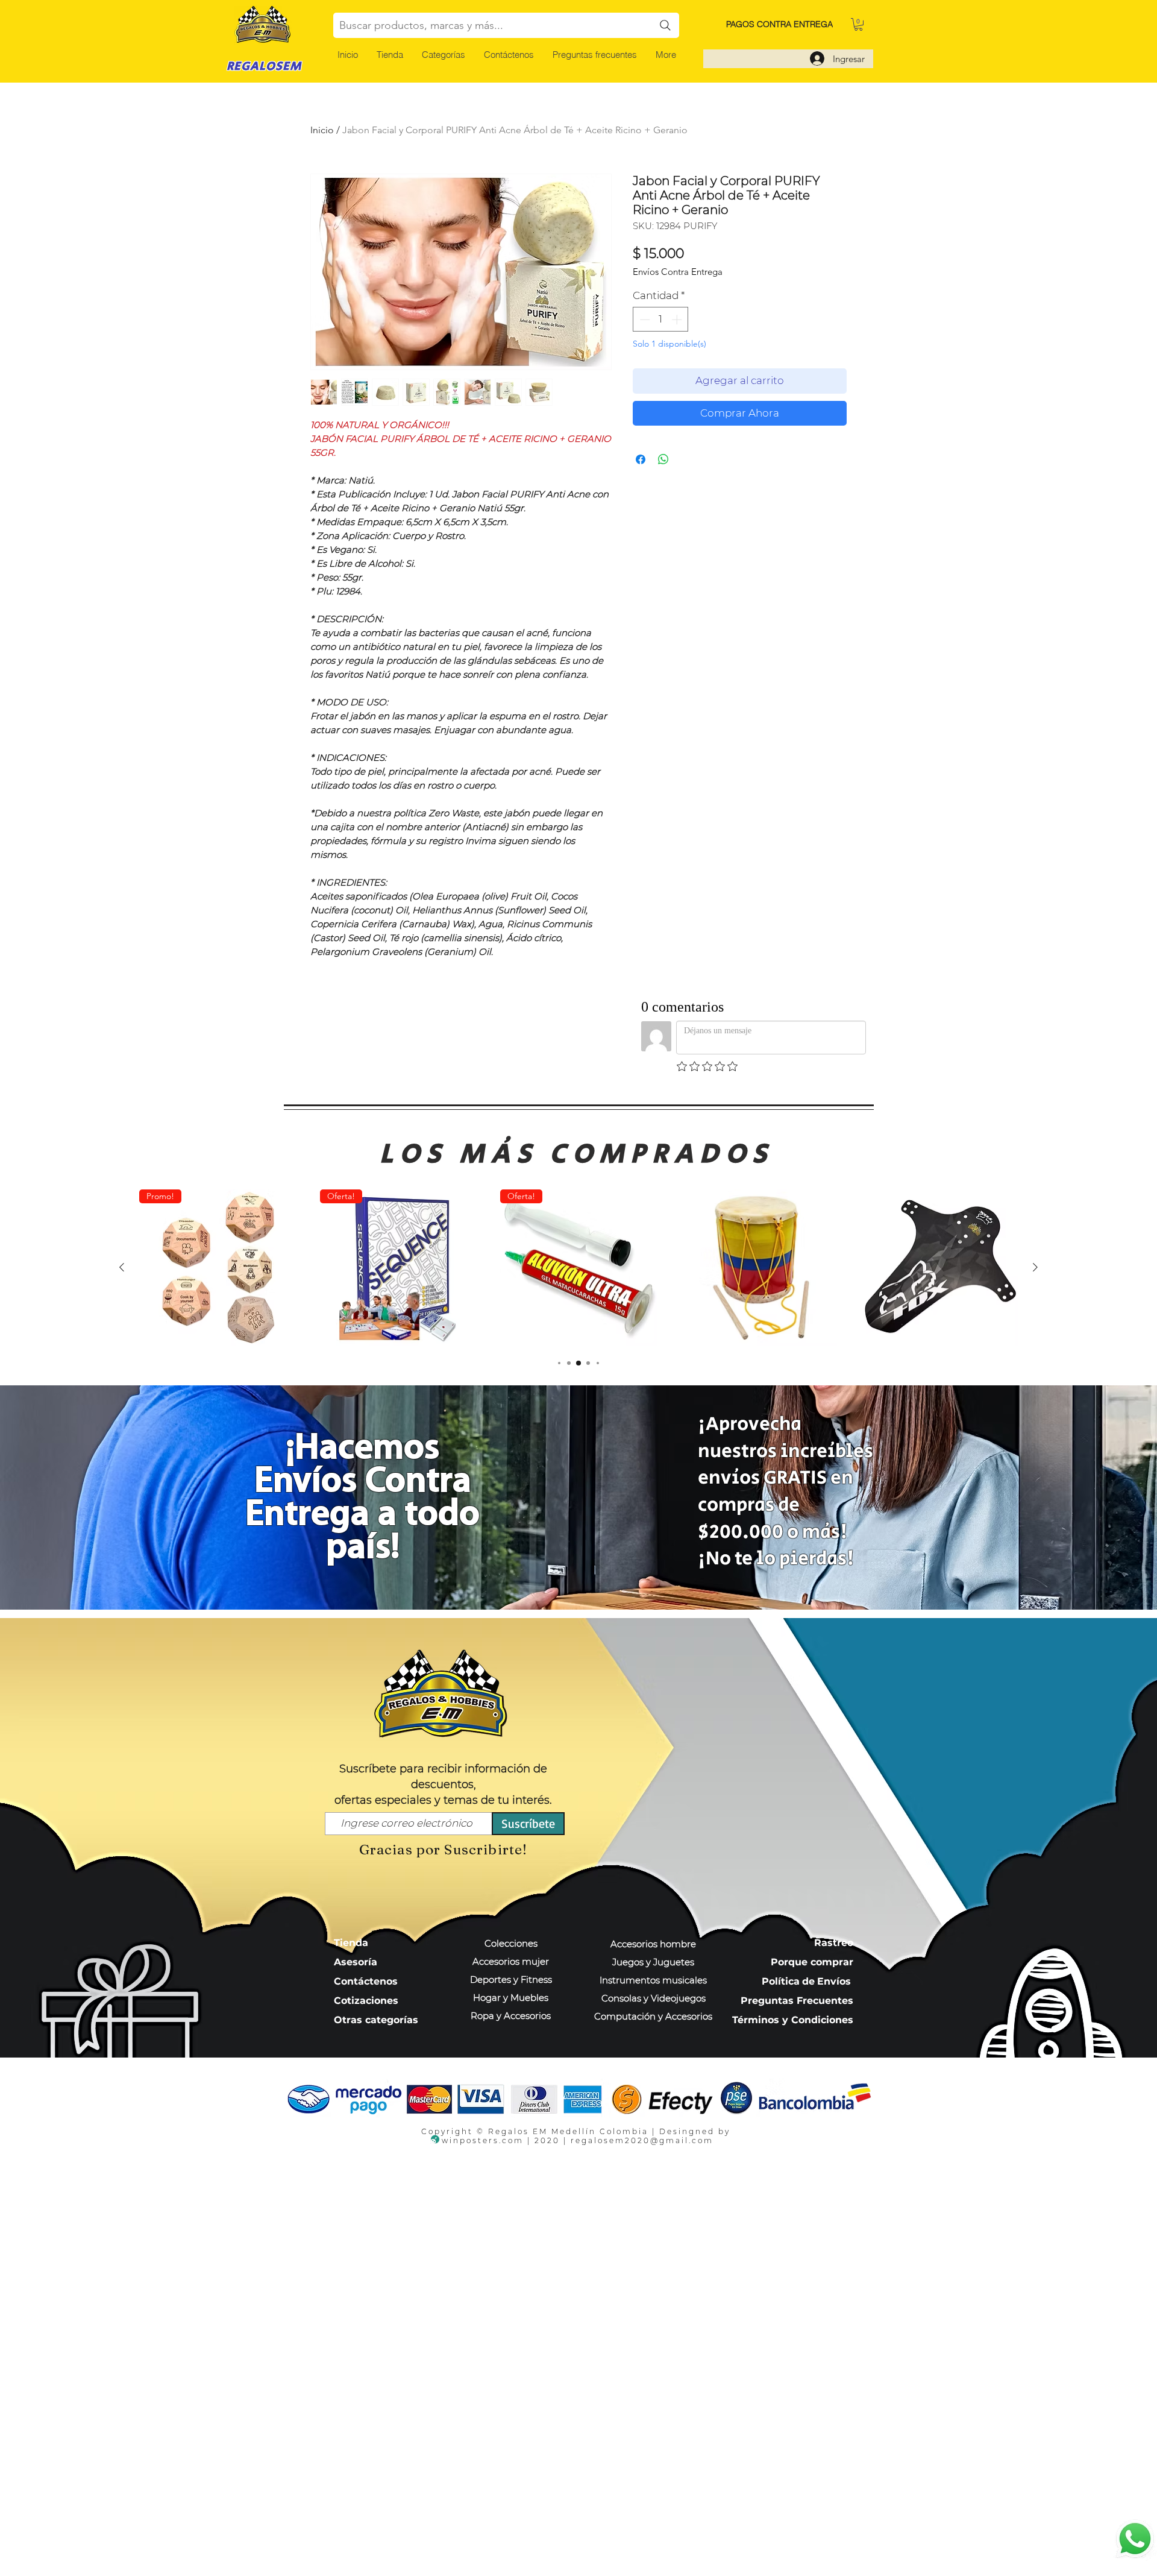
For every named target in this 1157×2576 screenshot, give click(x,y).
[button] (443, 55)
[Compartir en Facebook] (641, 459)
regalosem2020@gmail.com (642, 2140)
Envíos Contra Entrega (678, 272)
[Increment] (678, 320)
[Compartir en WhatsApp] (663, 459)
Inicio (322, 130)
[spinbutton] (661, 320)
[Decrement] (644, 320)
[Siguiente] (1035, 1267)
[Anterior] (122, 1267)
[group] (578, 1268)
